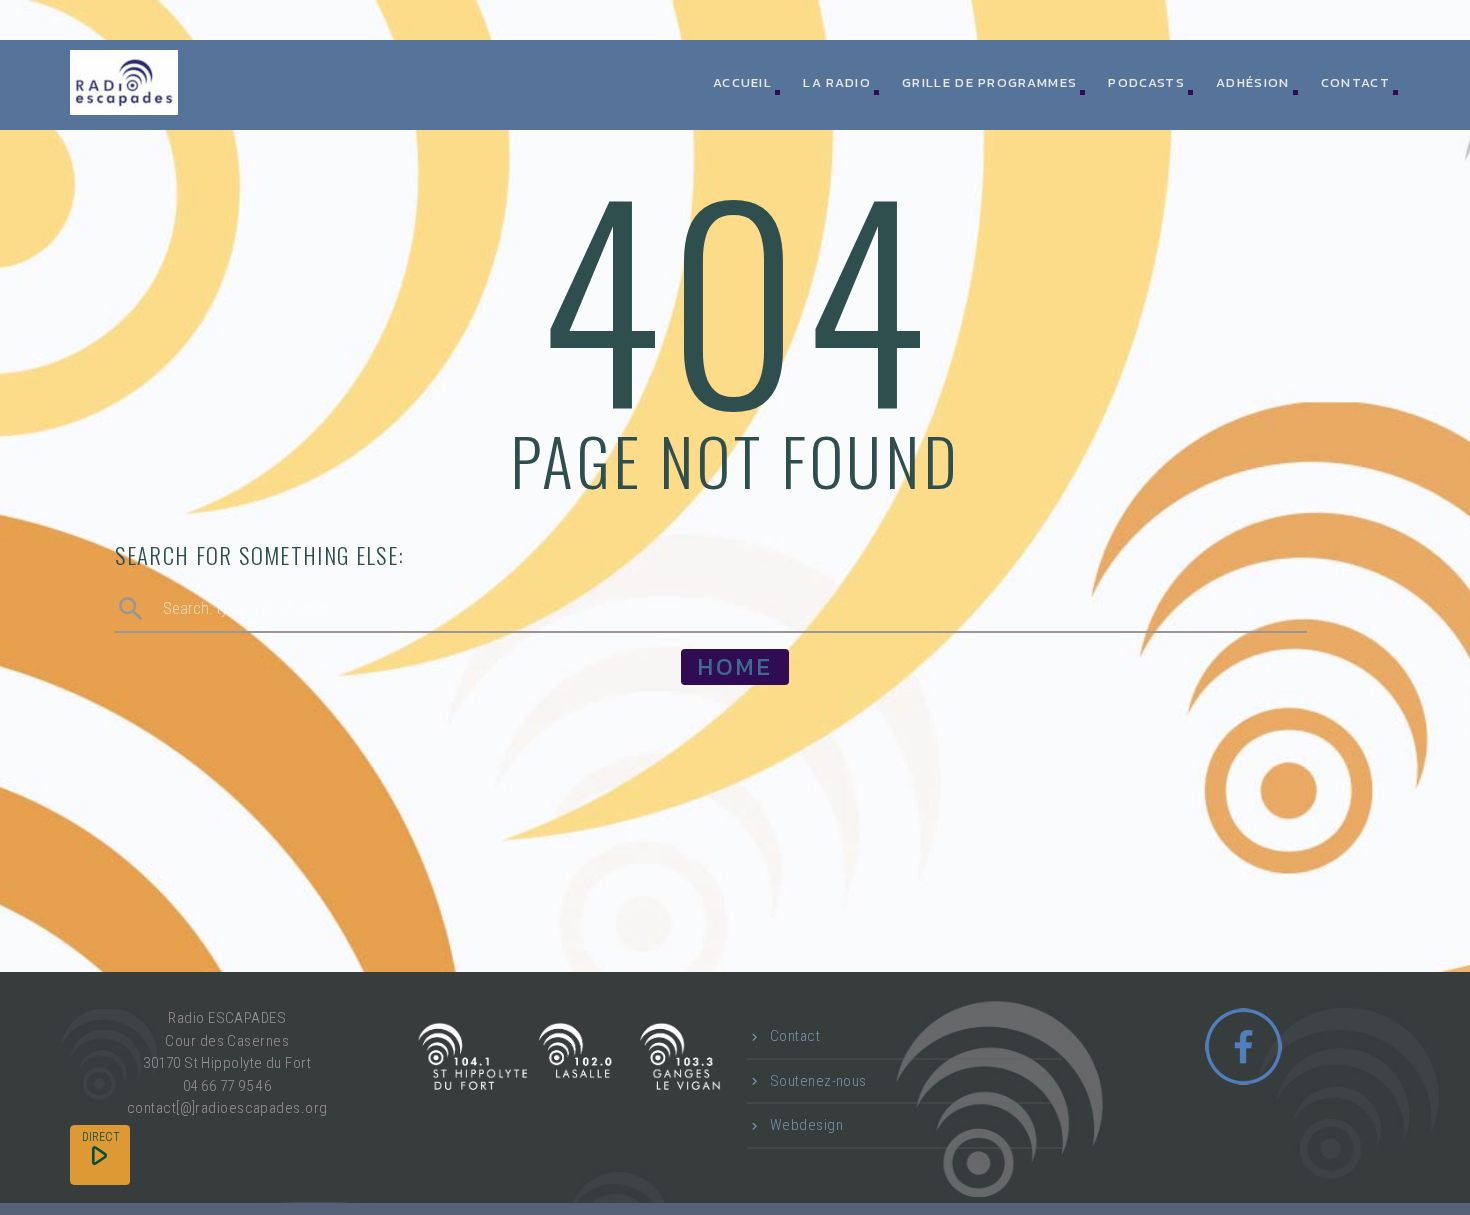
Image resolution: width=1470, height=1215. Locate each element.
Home (735, 666)
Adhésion (1252, 82)
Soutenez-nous (818, 1081)
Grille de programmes (989, 82)
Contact (1355, 82)
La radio (836, 82)
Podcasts (1146, 82)
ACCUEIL (742, 82)
